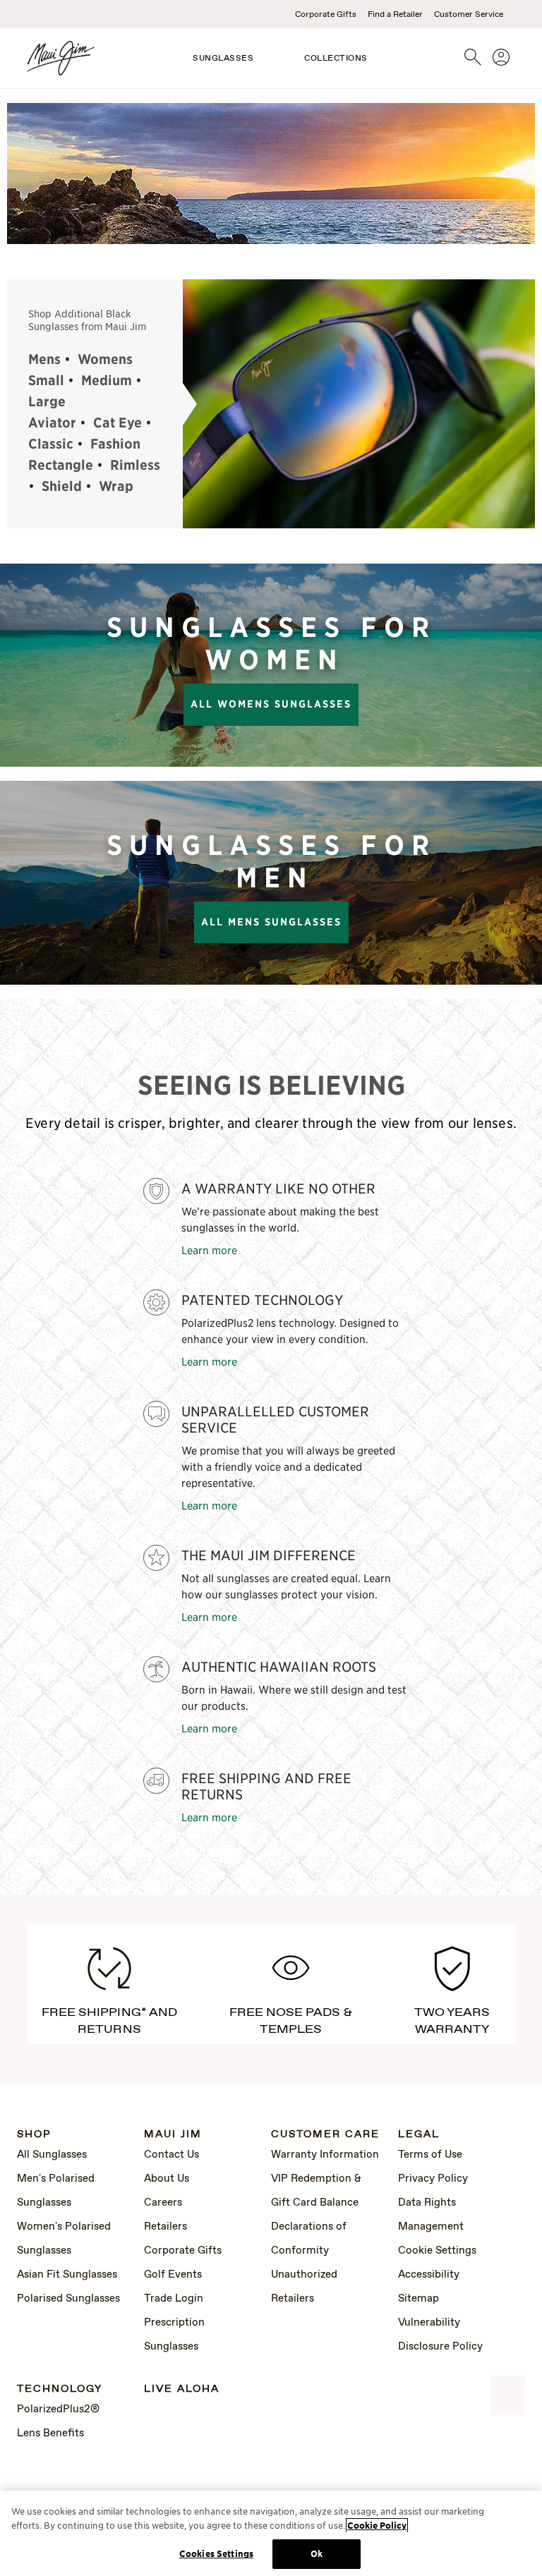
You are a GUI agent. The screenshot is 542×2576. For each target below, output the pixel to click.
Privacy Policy (433, 2179)
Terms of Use (430, 2155)
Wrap (116, 486)
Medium (107, 380)
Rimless (135, 465)
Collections (336, 59)
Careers (163, 2203)
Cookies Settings (216, 2554)
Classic (51, 444)
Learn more (209, 1250)
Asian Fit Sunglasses (67, 2275)
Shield (62, 486)
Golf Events (173, 2275)
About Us (167, 2179)
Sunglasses (223, 59)
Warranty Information (325, 2155)
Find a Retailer (395, 15)
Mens (44, 359)
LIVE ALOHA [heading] (182, 2389)
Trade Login (174, 2299)
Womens (105, 359)
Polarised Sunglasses (68, 2299)
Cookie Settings (437, 2251)
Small (46, 380)
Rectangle (61, 465)
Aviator (52, 423)
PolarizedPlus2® (58, 2410)
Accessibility (429, 2275)
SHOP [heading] (34, 2135)
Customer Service (469, 15)
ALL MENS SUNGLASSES (271, 922)
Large (47, 401)
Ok (317, 2554)
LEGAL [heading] (419, 2135)
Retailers (165, 2227)
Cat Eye (118, 423)
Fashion (115, 444)
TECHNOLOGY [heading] (60, 2389)
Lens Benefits (50, 2434)
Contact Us (171, 2155)
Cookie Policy (377, 2526)
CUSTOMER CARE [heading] (325, 2135)
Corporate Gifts (326, 15)
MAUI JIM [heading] (173, 2135)
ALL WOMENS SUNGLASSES (271, 704)
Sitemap (418, 2299)
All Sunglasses (52, 2155)
